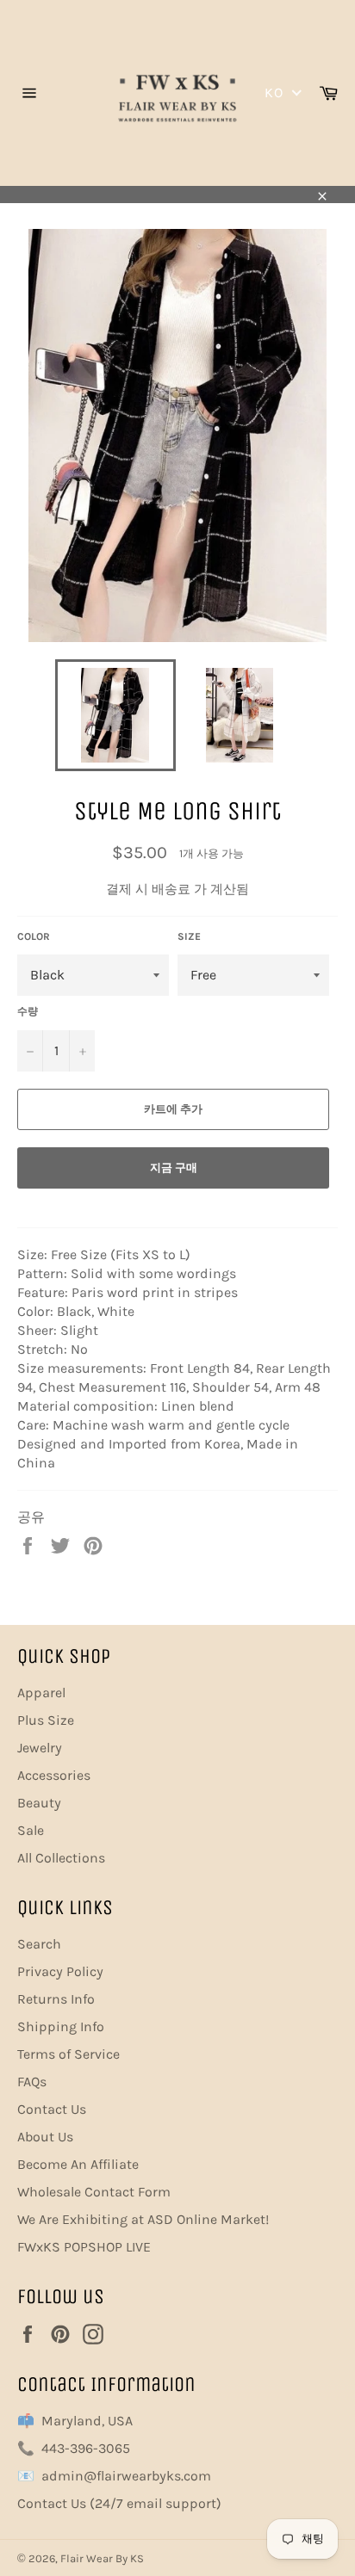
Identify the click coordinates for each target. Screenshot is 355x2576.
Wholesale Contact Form (94, 2192)
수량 (28, 1011)
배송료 (171, 889)
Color (34, 936)
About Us (45, 2137)
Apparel (41, 1693)
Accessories (54, 1775)
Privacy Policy (60, 1971)
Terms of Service (69, 2054)
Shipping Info (61, 2026)
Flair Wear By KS (102, 2558)
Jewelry (40, 1748)
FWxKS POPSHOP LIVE (84, 2247)
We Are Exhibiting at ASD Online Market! (143, 2219)
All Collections (61, 1858)
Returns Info (56, 1999)
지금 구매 (174, 1168)
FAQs (32, 2082)
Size (189, 936)
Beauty (39, 1803)
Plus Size (46, 1720)
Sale (31, 1830)
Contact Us (52, 2109)
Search (39, 1944)
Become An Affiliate (78, 2164)
